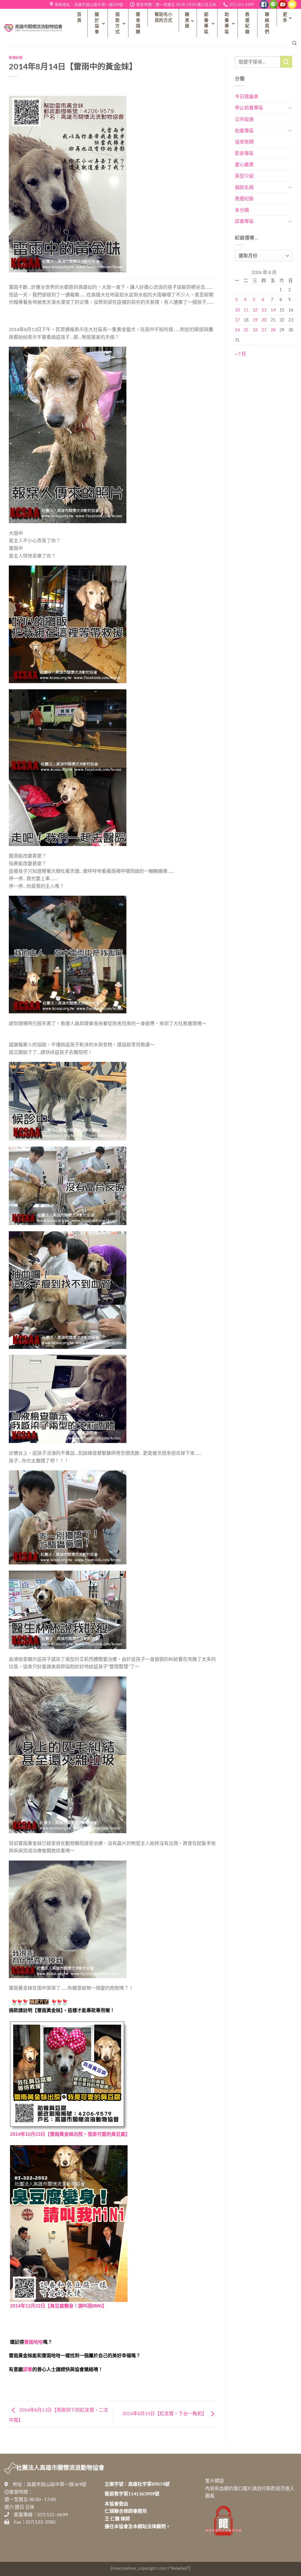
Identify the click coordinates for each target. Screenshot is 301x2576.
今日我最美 (247, 96)
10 (237, 310)
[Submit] (286, 62)
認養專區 (244, 221)
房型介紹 (244, 176)
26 (255, 330)
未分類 (242, 210)
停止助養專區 (249, 107)
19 (255, 320)
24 (237, 330)
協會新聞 (244, 142)
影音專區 (244, 153)
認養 (28, 2369)
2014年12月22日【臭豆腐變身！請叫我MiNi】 (58, 2306)
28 (273, 330)
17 (237, 320)
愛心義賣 (244, 164)
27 (264, 330)
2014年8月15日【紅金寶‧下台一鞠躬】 (165, 2414)
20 (264, 320)
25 (246, 330)
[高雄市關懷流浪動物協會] (33, 28)
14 (273, 310)
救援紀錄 (16, 57)
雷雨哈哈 (34, 2342)
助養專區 (244, 130)
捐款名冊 (244, 187)
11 (246, 310)
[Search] (294, 43)
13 (264, 310)
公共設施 (244, 119)
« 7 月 (240, 354)
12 (255, 310)
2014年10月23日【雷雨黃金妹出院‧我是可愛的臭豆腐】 (70, 2134)
